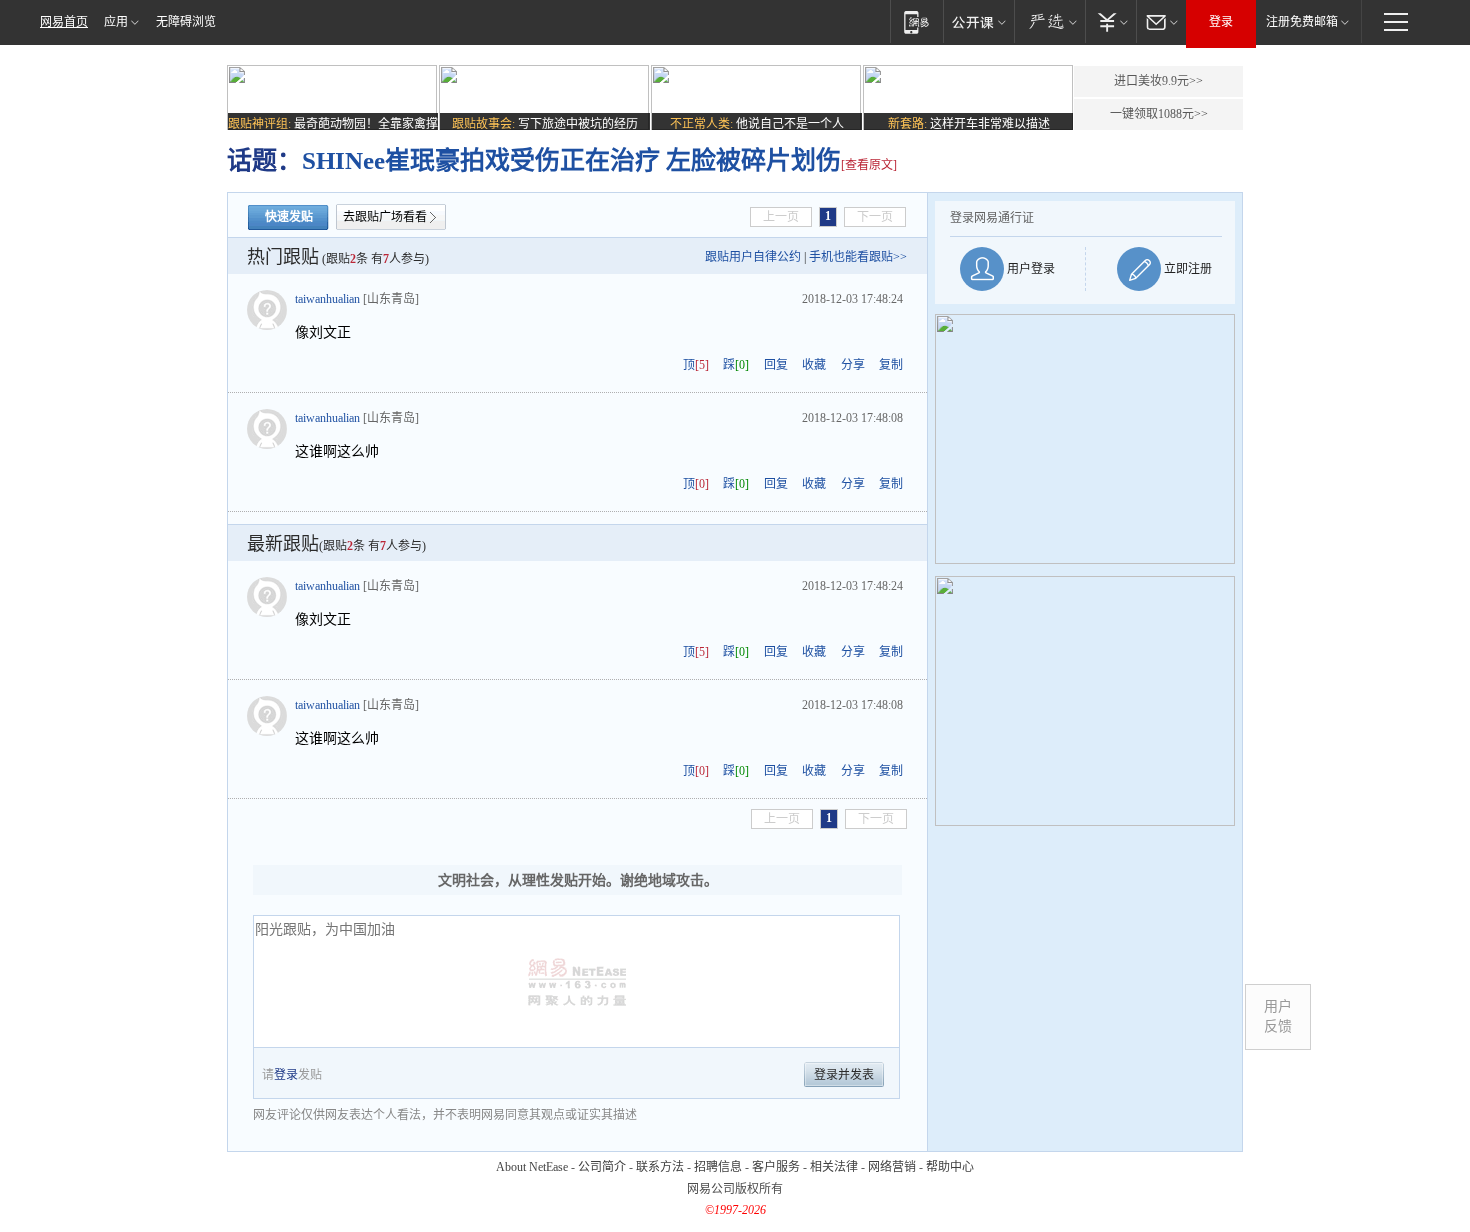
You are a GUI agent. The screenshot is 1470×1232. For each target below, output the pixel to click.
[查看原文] (869, 165)
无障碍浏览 (186, 22)
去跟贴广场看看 (385, 217)
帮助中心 (950, 1167)
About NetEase (532, 1167)
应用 (116, 22)
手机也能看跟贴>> (858, 257)
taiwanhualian (327, 299)
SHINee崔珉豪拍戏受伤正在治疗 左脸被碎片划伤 (571, 160)
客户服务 (776, 1167)
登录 (1221, 22)
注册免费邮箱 (1302, 22)
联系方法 (660, 1167)
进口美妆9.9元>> (1158, 81)
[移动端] (916, 21)
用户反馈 (1278, 1016)
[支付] (1110, 21)
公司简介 (602, 1167)
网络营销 (892, 1167)
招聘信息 (718, 1167)
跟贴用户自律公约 (753, 257)
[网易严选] (1049, 21)
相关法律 (834, 1167)
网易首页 (64, 22)
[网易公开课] (978, 21)
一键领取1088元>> (1159, 114)
